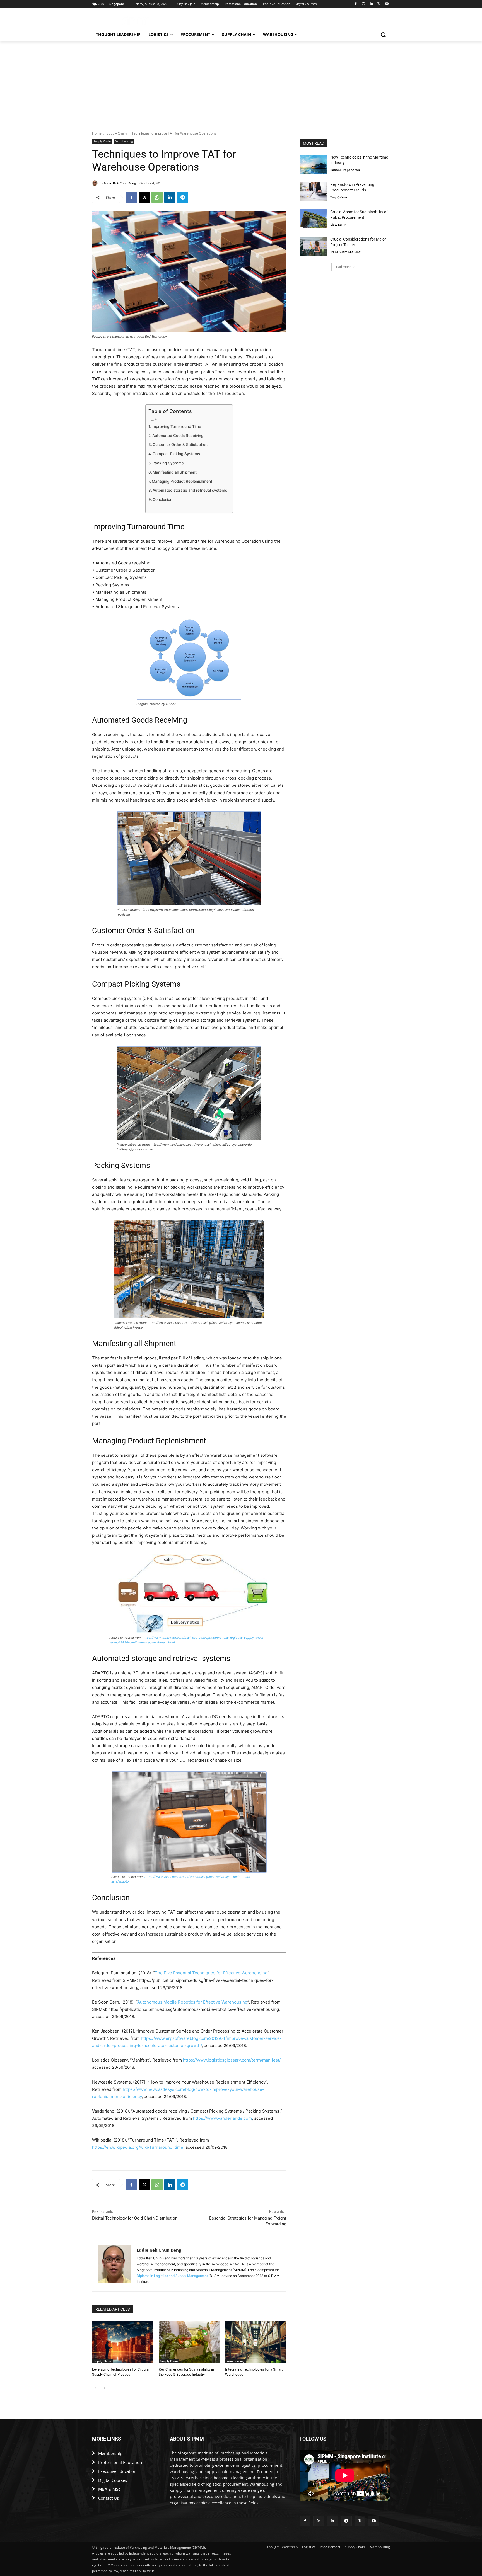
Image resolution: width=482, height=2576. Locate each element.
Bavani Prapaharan (345, 170)
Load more (343, 267)
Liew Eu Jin (338, 224)
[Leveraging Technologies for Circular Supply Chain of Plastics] (123, 2342)
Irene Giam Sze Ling (345, 252)
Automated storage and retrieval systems (190, 490)
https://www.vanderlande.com (222, 2118)
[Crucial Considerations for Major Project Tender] (313, 246)
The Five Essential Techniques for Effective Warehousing (211, 1973)
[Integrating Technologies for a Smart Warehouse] (256, 2342)
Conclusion (162, 499)
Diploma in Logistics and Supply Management (172, 2276)
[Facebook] (356, 4)
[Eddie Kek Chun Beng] (96, 183)
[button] (383, 35)
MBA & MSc (109, 2489)
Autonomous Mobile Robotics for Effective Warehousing (192, 2002)
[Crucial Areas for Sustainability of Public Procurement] (313, 219)
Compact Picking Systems (176, 454)
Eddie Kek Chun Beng (120, 183)
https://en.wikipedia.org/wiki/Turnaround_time (138, 2147)
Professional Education (120, 2462)
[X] (379, 4)
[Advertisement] (241, 83)
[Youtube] (387, 4)
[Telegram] (183, 197)
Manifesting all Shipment (175, 472)
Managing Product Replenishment (182, 481)
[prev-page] (96, 2388)
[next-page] (104, 2388)
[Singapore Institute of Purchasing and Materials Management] (137, 20)
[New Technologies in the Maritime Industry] (313, 164)
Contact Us (109, 2498)
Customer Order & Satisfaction (180, 445)
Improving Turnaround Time (176, 426)
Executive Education (117, 2471)
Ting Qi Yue (339, 197)
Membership (110, 2453)
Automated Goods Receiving (178, 436)
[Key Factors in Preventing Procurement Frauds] (313, 191)
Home (97, 133)
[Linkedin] (371, 4)
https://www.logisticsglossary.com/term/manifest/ (232, 2060)
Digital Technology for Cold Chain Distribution (135, 2218)
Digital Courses (113, 2480)
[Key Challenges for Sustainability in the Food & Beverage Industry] (189, 2342)
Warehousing (124, 141)
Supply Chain (117, 133)
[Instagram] (364, 4)
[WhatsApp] (157, 197)
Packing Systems (168, 463)
